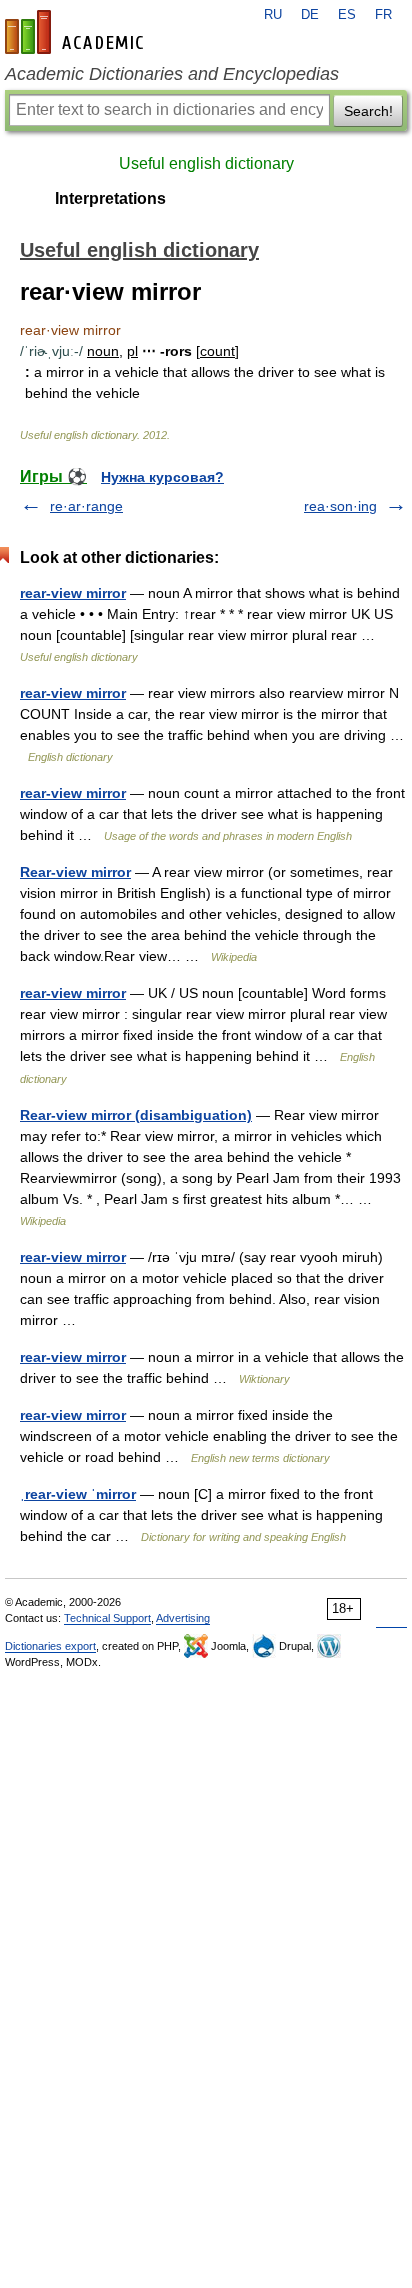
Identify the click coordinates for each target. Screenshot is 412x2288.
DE (310, 15)
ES (347, 15)
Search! (368, 111)
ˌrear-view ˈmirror (78, 1494)
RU (273, 15)
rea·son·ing (340, 506)
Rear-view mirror (75, 872)
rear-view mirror (73, 593)
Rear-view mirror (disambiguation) (136, 1115)
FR (383, 15)
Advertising (183, 1618)
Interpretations (110, 198)
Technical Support (107, 1618)
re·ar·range (86, 506)
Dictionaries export (50, 1646)
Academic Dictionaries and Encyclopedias (172, 74)
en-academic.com (77, 32)
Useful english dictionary (206, 163)
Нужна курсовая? (162, 477)
